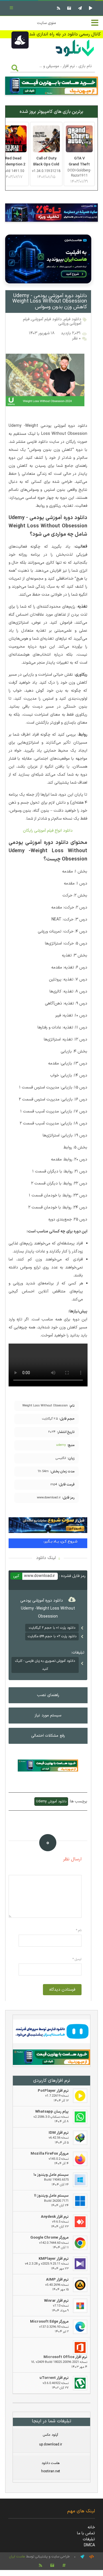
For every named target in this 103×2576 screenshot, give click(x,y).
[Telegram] (79, 8)
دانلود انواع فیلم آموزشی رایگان (48, 831)
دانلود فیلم (73, 319)
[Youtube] (90, 8)
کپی (16, 1576)
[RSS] (58, 8)
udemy (61, 1445)
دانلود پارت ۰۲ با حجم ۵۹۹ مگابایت (52, 1636)
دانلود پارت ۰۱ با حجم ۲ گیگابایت (52, 1628)
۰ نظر (76, 338)
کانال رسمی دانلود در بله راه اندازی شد (65, 34)
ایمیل (77, 1959)
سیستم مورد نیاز (48, 1715)
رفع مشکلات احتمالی (48, 1736)
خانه (91, 2527)
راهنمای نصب (48, 1695)
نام (79, 1931)
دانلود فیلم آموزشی (47, 319)
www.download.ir (39, 1576)
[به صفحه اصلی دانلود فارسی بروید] (75, 57)
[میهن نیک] (51, 2058)
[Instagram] (68, 8)
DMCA (89, 2545)
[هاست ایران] (51, 2032)
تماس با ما (86, 2533)
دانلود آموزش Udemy (51, 1802)
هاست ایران (17, 2557)
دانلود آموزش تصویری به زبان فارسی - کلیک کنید (45, 1665)
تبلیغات (89, 2539)
